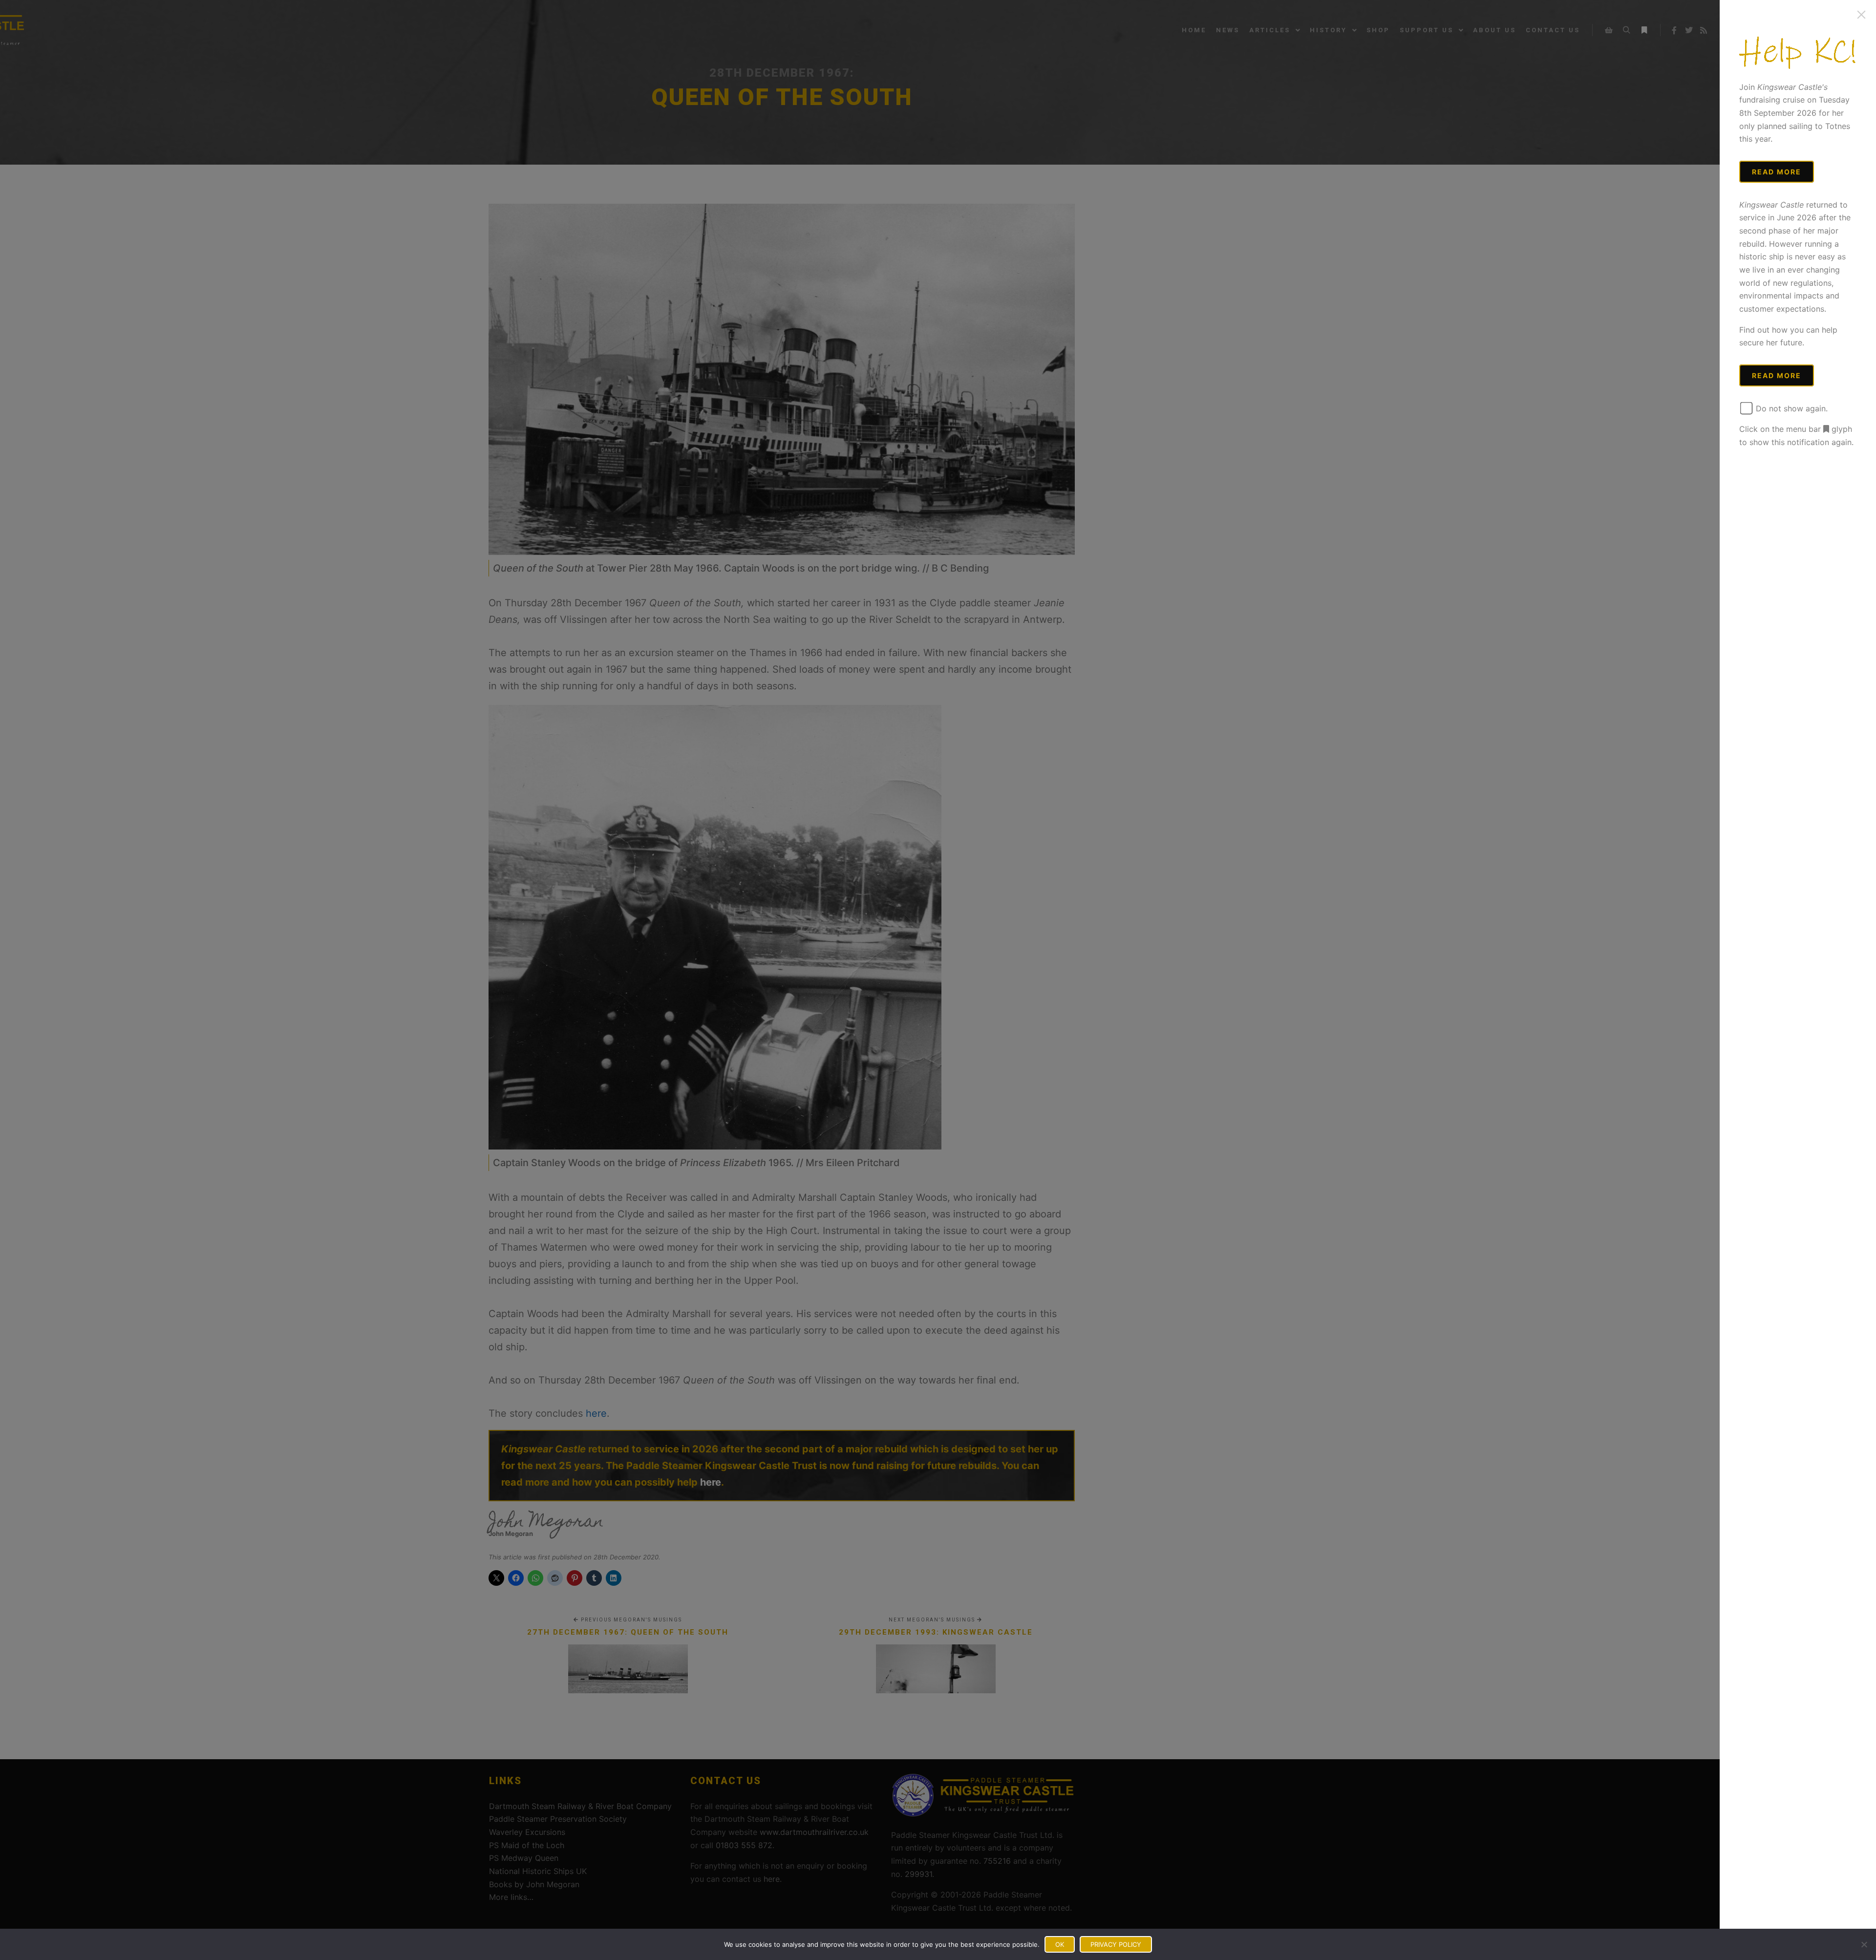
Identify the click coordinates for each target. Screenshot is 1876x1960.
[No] (1864, 1944)
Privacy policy (1116, 1944)
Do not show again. (1791, 408)
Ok (1060, 1944)
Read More (1777, 172)
